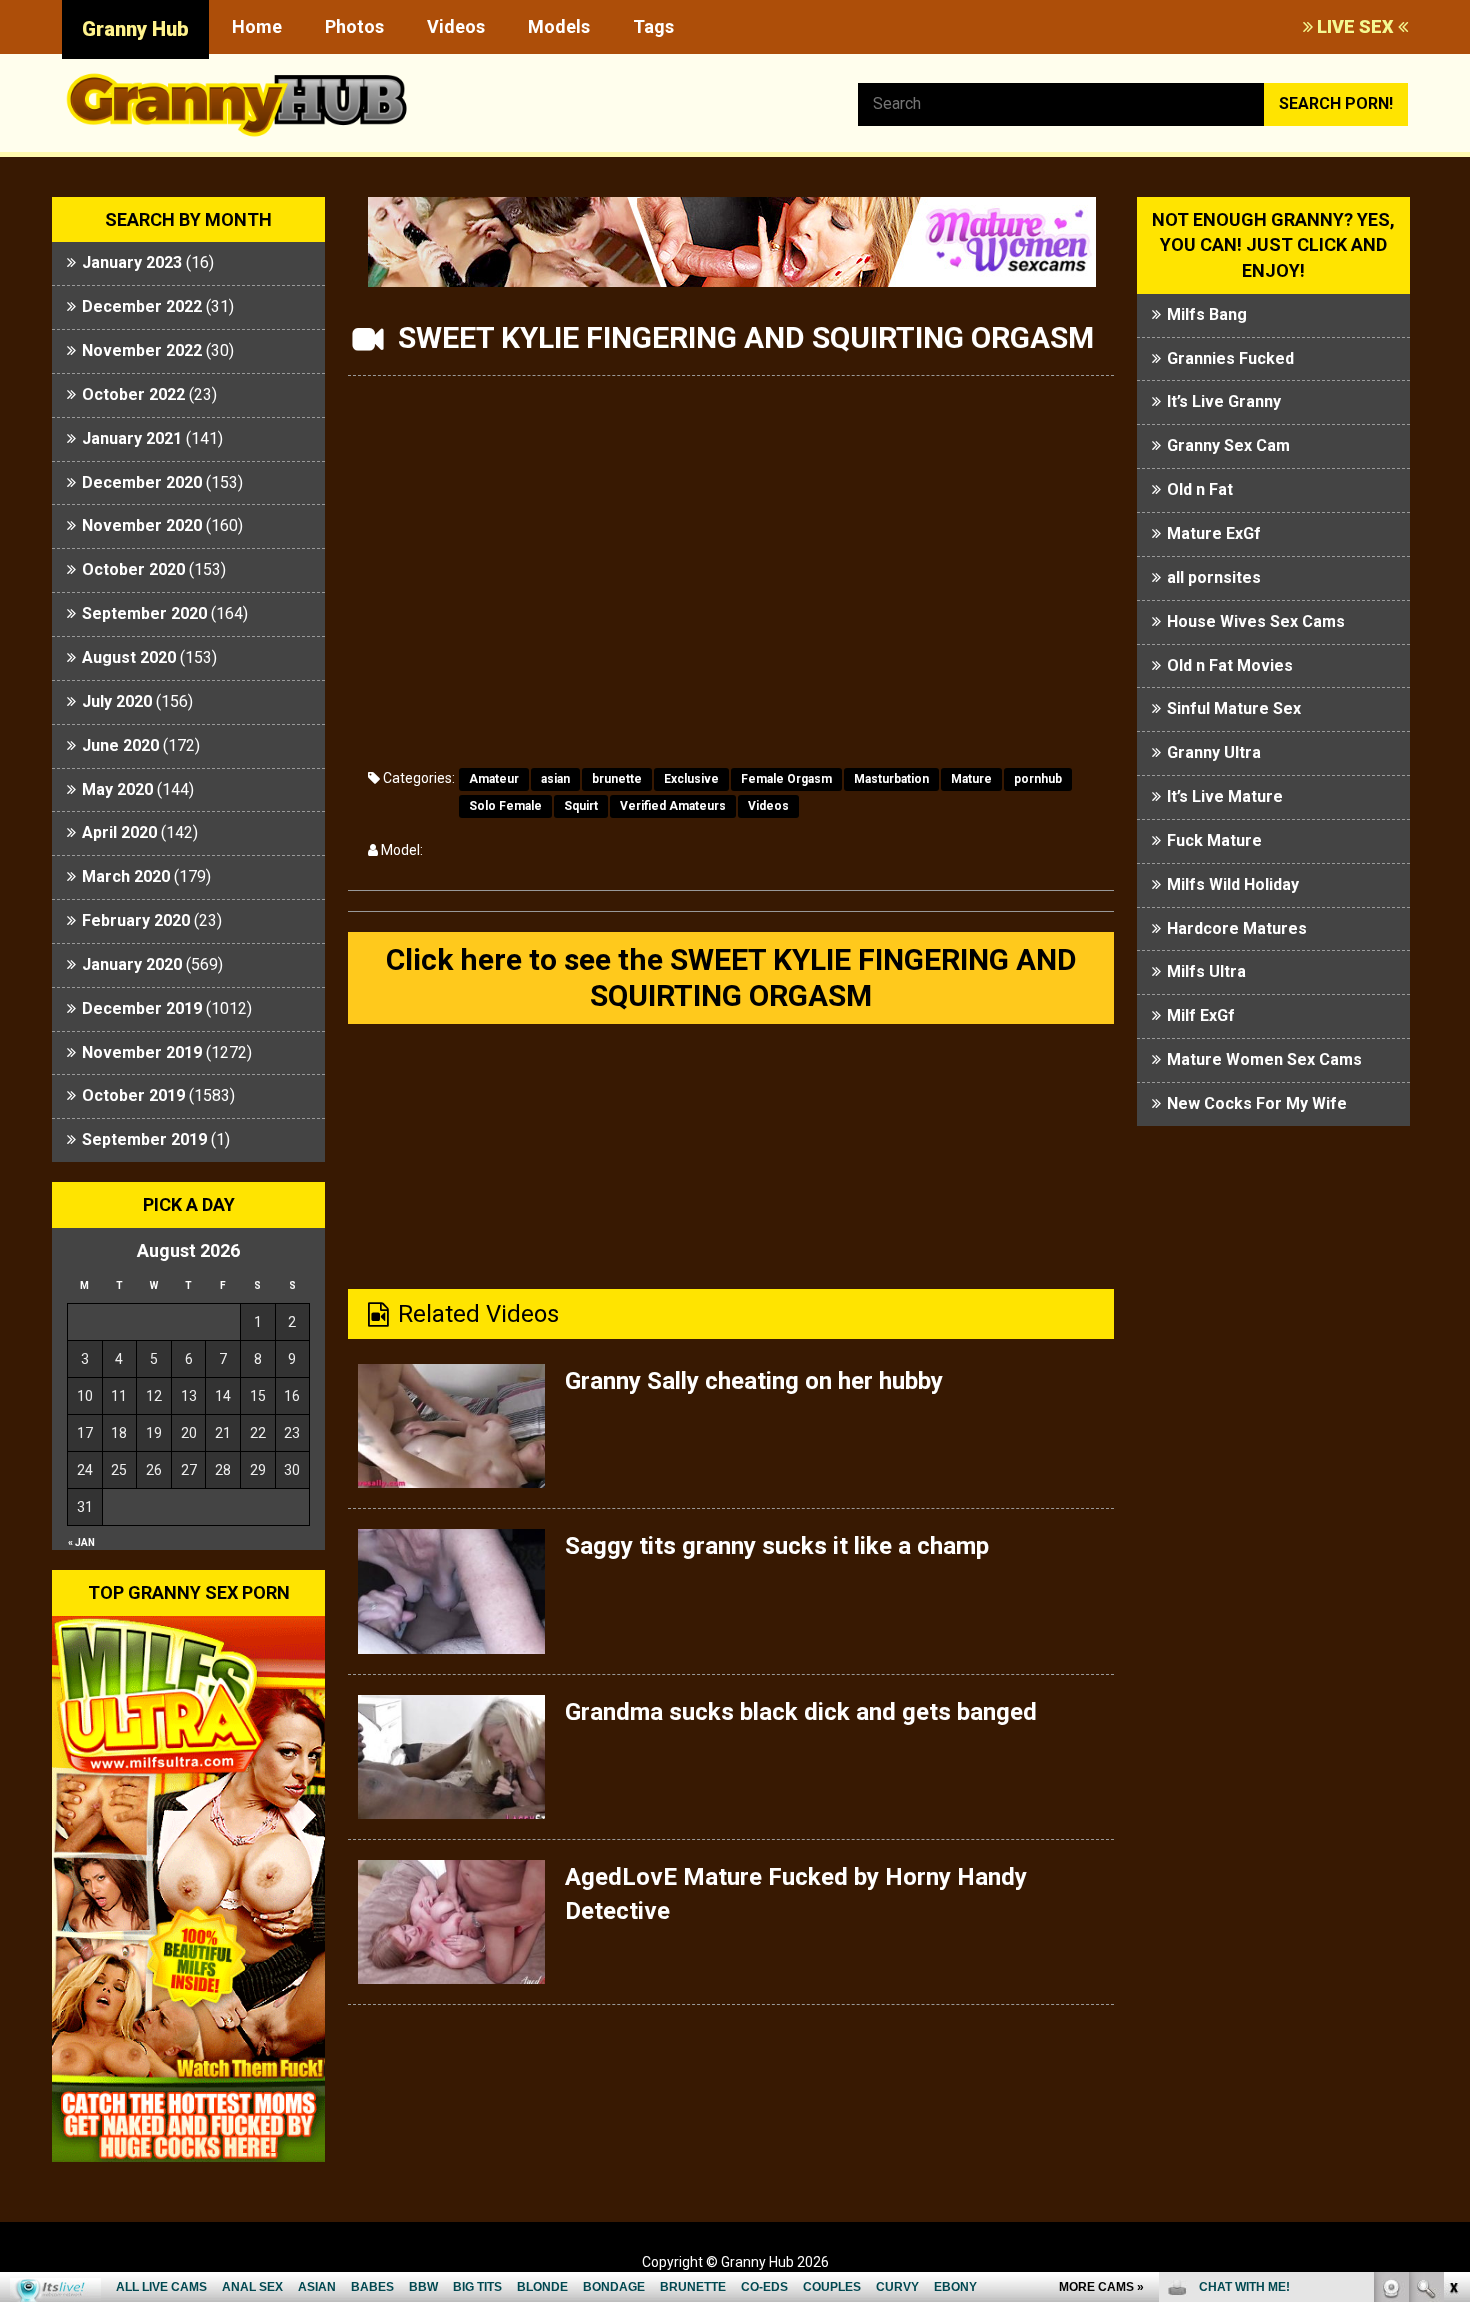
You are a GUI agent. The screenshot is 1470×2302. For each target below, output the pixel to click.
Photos (354, 26)
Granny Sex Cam (1228, 445)
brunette (617, 779)
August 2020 (129, 657)
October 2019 (133, 1095)
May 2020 (117, 789)
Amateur (494, 779)
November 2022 (142, 350)
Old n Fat (1200, 489)
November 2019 (142, 1052)
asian (555, 779)
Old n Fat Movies (1230, 665)
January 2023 (132, 262)
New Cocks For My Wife (1257, 1103)
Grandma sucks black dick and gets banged (801, 1712)
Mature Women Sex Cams (1264, 1059)
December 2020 (142, 482)
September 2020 (144, 613)
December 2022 (142, 306)
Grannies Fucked (1230, 358)
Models (559, 26)
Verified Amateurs (673, 806)
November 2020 (142, 525)
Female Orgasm (786, 779)
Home (257, 26)
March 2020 (126, 876)
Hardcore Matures (1237, 928)
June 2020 (120, 745)
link (1452, 1989)
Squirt (581, 806)
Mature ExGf (1214, 533)
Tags (653, 26)
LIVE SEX (1355, 26)
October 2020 (133, 569)
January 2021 (132, 438)
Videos (456, 26)
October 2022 (133, 394)
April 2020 (119, 832)
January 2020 (132, 964)
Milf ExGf (1201, 1015)
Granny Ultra (1214, 752)
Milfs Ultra (1206, 971)
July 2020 (117, 701)
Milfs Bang (1207, 314)
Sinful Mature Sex (1234, 708)
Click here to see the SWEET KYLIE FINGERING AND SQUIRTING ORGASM (731, 977)
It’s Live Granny (1224, 401)
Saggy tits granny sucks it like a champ (777, 1546)
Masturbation (891, 779)
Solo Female (505, 806)
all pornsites (1214, 577)
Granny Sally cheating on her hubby (754, 1381)
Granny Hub (135, 29)
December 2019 (142, 1008)
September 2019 (144, 1139)
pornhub (1038, 779)
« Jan (81, 1542)
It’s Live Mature (1225, 796)
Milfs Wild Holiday (1233, 884)
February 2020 (136, 920)
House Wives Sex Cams (1256, 621)
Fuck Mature (1214, 840)
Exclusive (691, 779)
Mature (971, 779)
